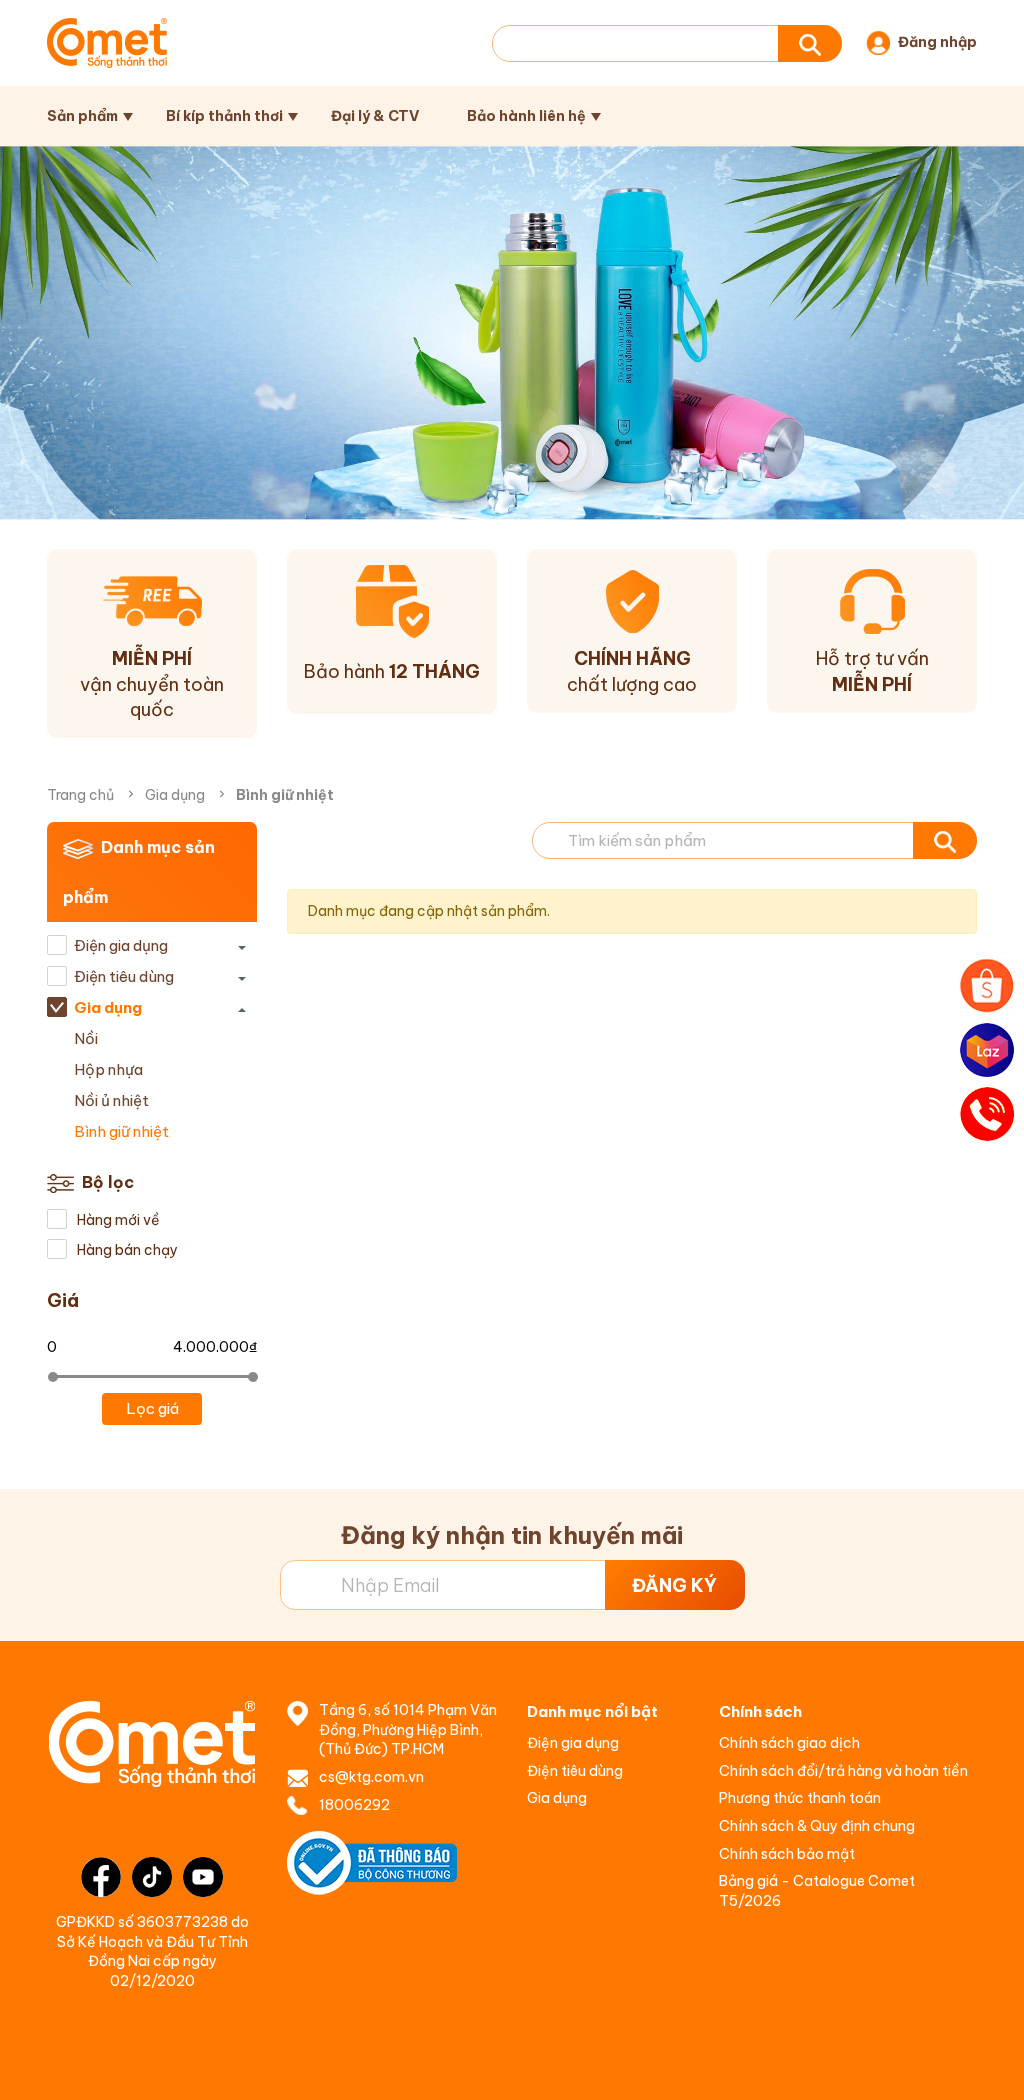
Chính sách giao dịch (789, 1743)
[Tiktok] (152, 1877)
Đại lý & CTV (375, 116)
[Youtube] (203, 1877)
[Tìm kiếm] (810, 43)
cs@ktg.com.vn (371, 1777)
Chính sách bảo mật (787, 1854)
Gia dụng (175, 795)
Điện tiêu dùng (124, 976)
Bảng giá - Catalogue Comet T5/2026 (817, 1891)
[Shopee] (987, 986)
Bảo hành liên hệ (526, 116)
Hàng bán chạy (126, 1250)
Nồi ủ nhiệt (111, 1100)
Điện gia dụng (121, 945)
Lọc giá (152, 1408)
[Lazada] (987, 1050)
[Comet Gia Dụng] (107, 43)
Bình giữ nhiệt (121, 1131)
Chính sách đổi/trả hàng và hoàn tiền (843, 1771)
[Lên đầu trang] (988, 2065)
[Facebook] (101, 1877)
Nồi (86, 1038)
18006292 (354, 1805)
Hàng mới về (117, 1220)
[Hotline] (987, 1114)
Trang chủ (80, 795)
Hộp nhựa (108, 1069)
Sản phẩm (82, 116)
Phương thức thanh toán (800, 1798)
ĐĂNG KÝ (674, 1585)
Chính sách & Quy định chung (817, 1826)
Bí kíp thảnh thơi (224, 116)
